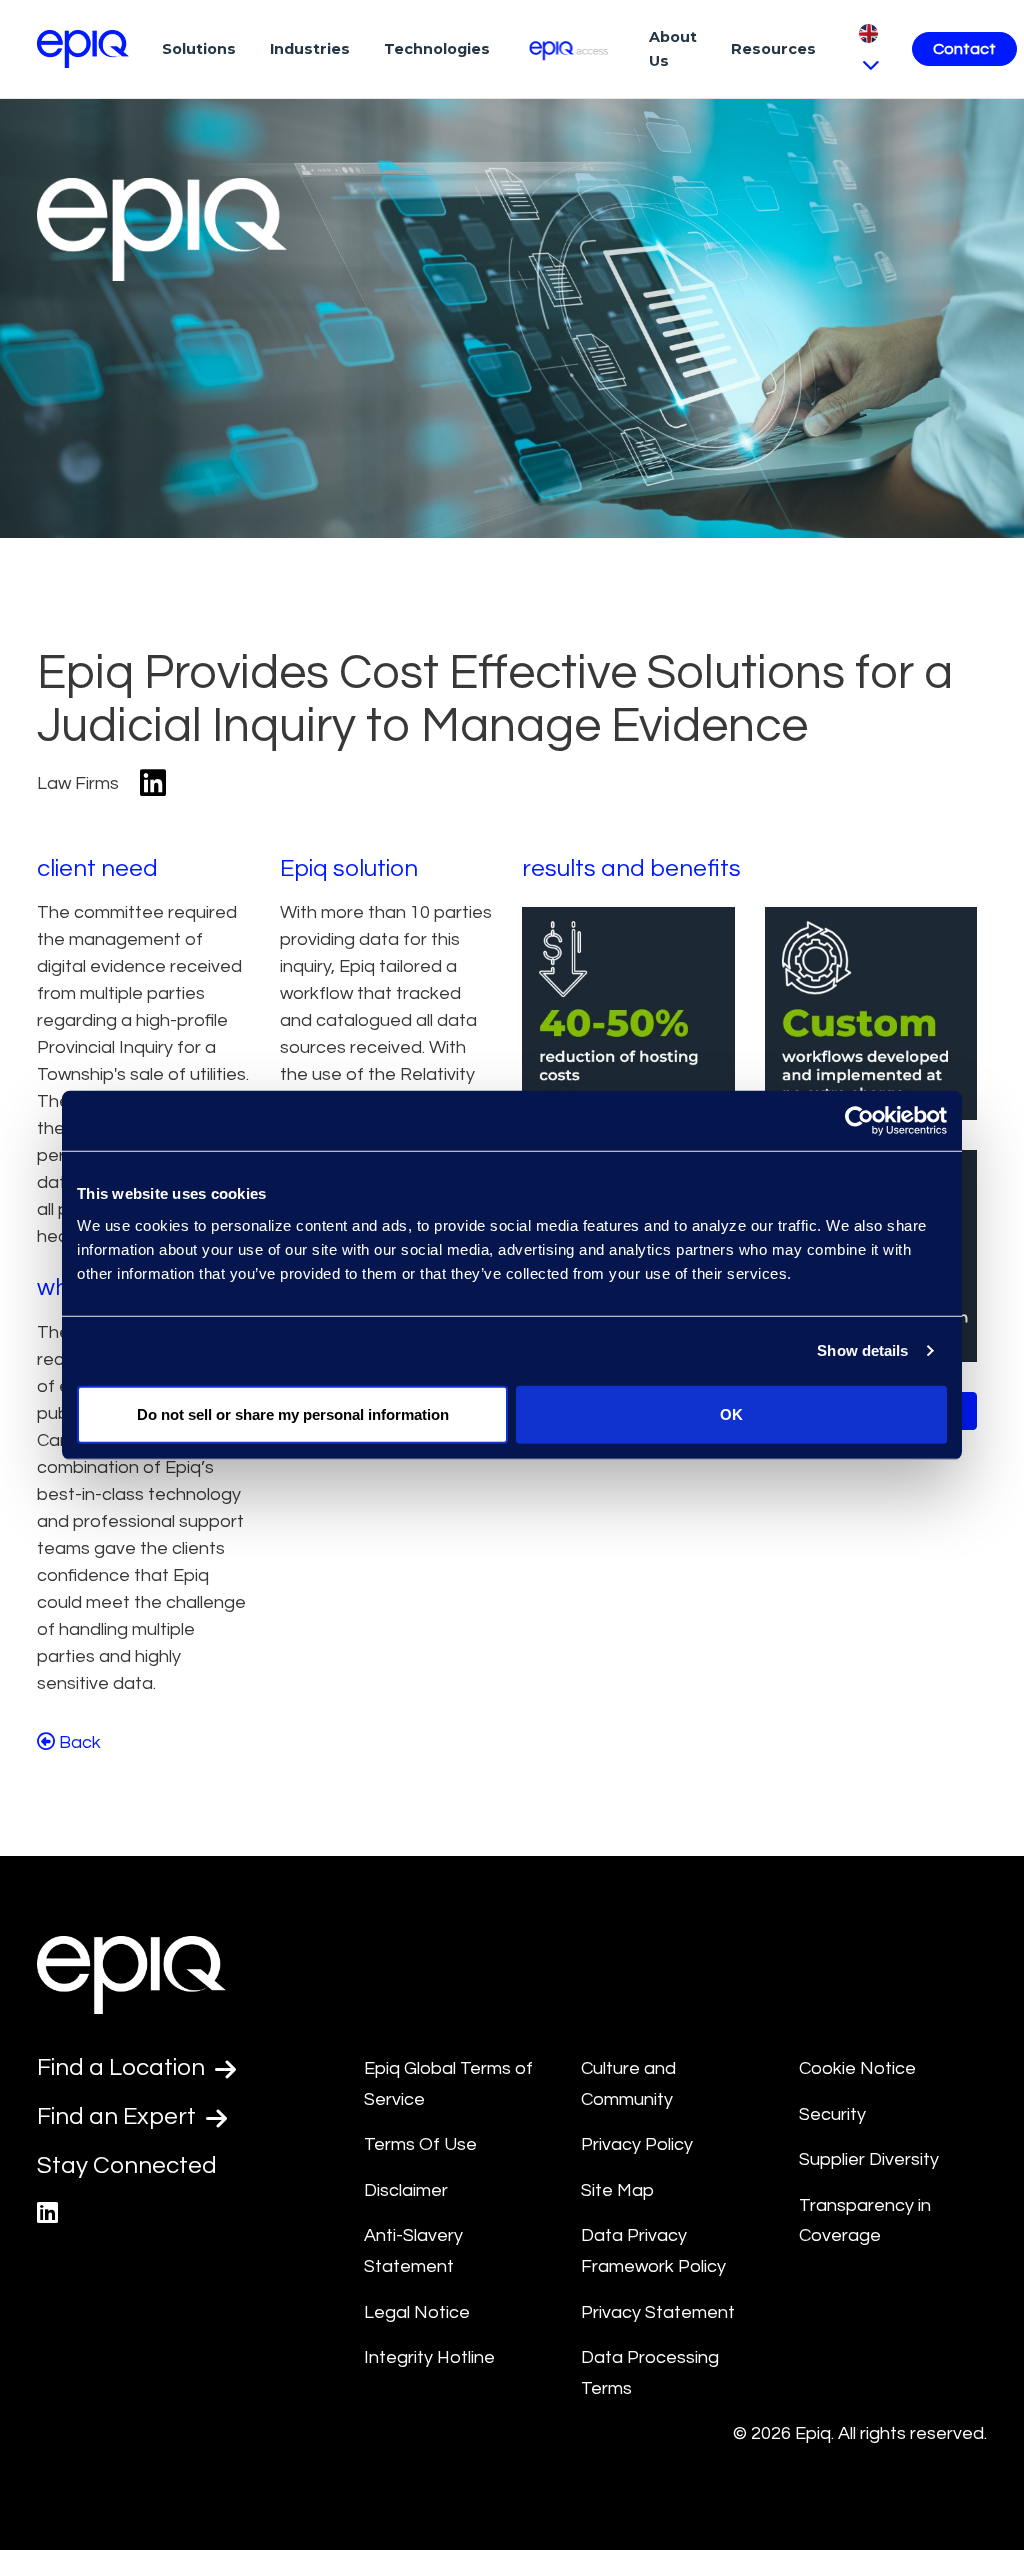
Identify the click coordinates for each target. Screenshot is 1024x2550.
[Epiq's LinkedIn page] (47, 2213)
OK (731, 1413)
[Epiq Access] (569, 48)
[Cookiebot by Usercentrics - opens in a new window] (859, 1121)
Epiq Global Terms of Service (448, 2084)
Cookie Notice (857, 2068)
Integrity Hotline (429, 2357)
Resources (773, 49)
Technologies (437, 49)
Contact (964, 49)
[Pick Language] (868, 48)
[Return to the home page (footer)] (83, 49)
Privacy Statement (658, 2312)
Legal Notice (417, 2312)
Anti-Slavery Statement (413, 2251)
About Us (673, 49)
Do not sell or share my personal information (293, 1413)
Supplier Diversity (869, 2159)
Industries (310, 49)
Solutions (199, 49)
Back (78, 1742)
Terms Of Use (420, 2144)
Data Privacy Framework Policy (653, 2251)
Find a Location (123, 2067)
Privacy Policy (637, 2144)
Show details (862, 1350)
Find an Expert (119, 2116)
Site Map (617, 2190)
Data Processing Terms (650, 2373)
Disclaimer (406, 2190)
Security (832, 2114)
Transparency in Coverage (865, 2221)
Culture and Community (628, 2084)
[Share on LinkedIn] (153, 784)
